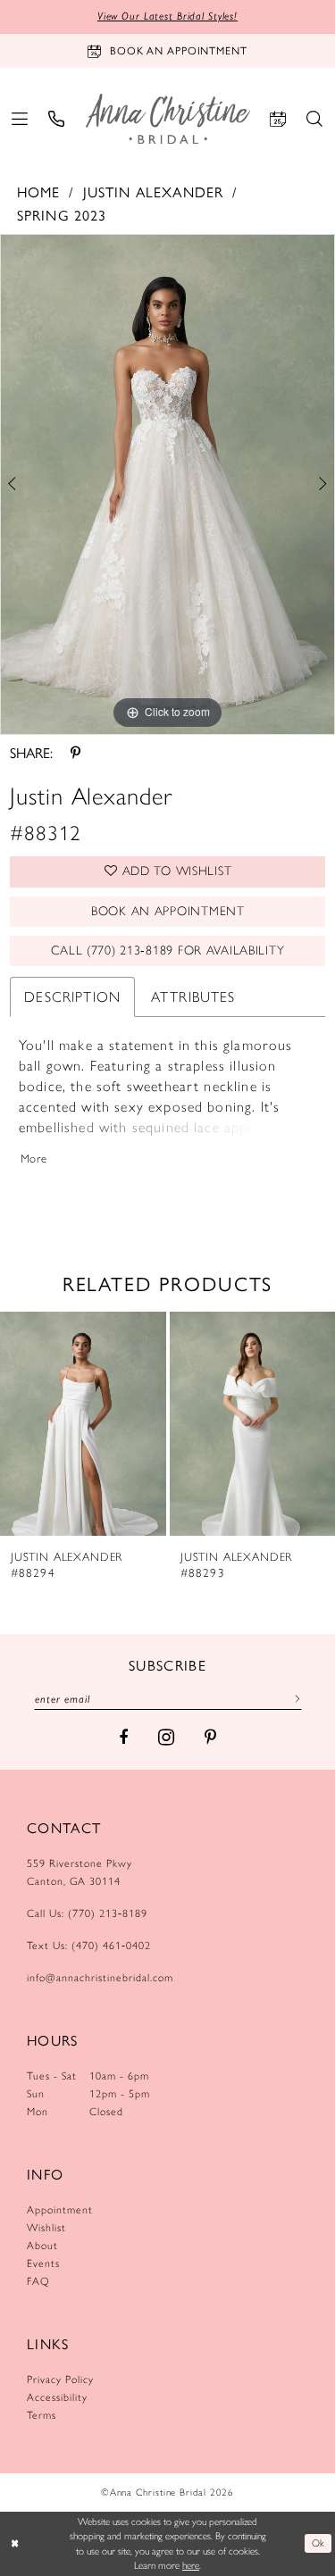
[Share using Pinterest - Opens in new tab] (75, 753)
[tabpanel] (167, 485)
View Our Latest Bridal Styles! (167, 16)
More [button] (34, 1159)
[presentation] (83, 1423)
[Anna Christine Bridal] (168, 118)
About (42, 2246)
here (191, 2565)
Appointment (60, 2210)
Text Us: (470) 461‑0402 (89, 1946)
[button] (20, 119)
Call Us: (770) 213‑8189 (87, 1913)
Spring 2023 (62, 215)
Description (72, 997)
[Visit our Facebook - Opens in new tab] (123, 1738)
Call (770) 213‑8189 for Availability (167, 950)
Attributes (193, 997)
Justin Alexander (154, 192)
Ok (318, 2543)
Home (39, 192)
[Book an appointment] (278, 119)
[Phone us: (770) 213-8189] (57, 119)
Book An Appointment (168, 911)
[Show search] (315, 119)
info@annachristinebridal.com (100, 1978)
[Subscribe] (294, 1698)
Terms (42, 2415)
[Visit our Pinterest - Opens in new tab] (210, 1738)
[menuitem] (20, 119)
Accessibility (57, 2397)
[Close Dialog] (15, 2543)
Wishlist (46, 2228)
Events (43, 2263)
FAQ (38, 2281)
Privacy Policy (60, 2380)
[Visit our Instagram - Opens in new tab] (166, 1737)
